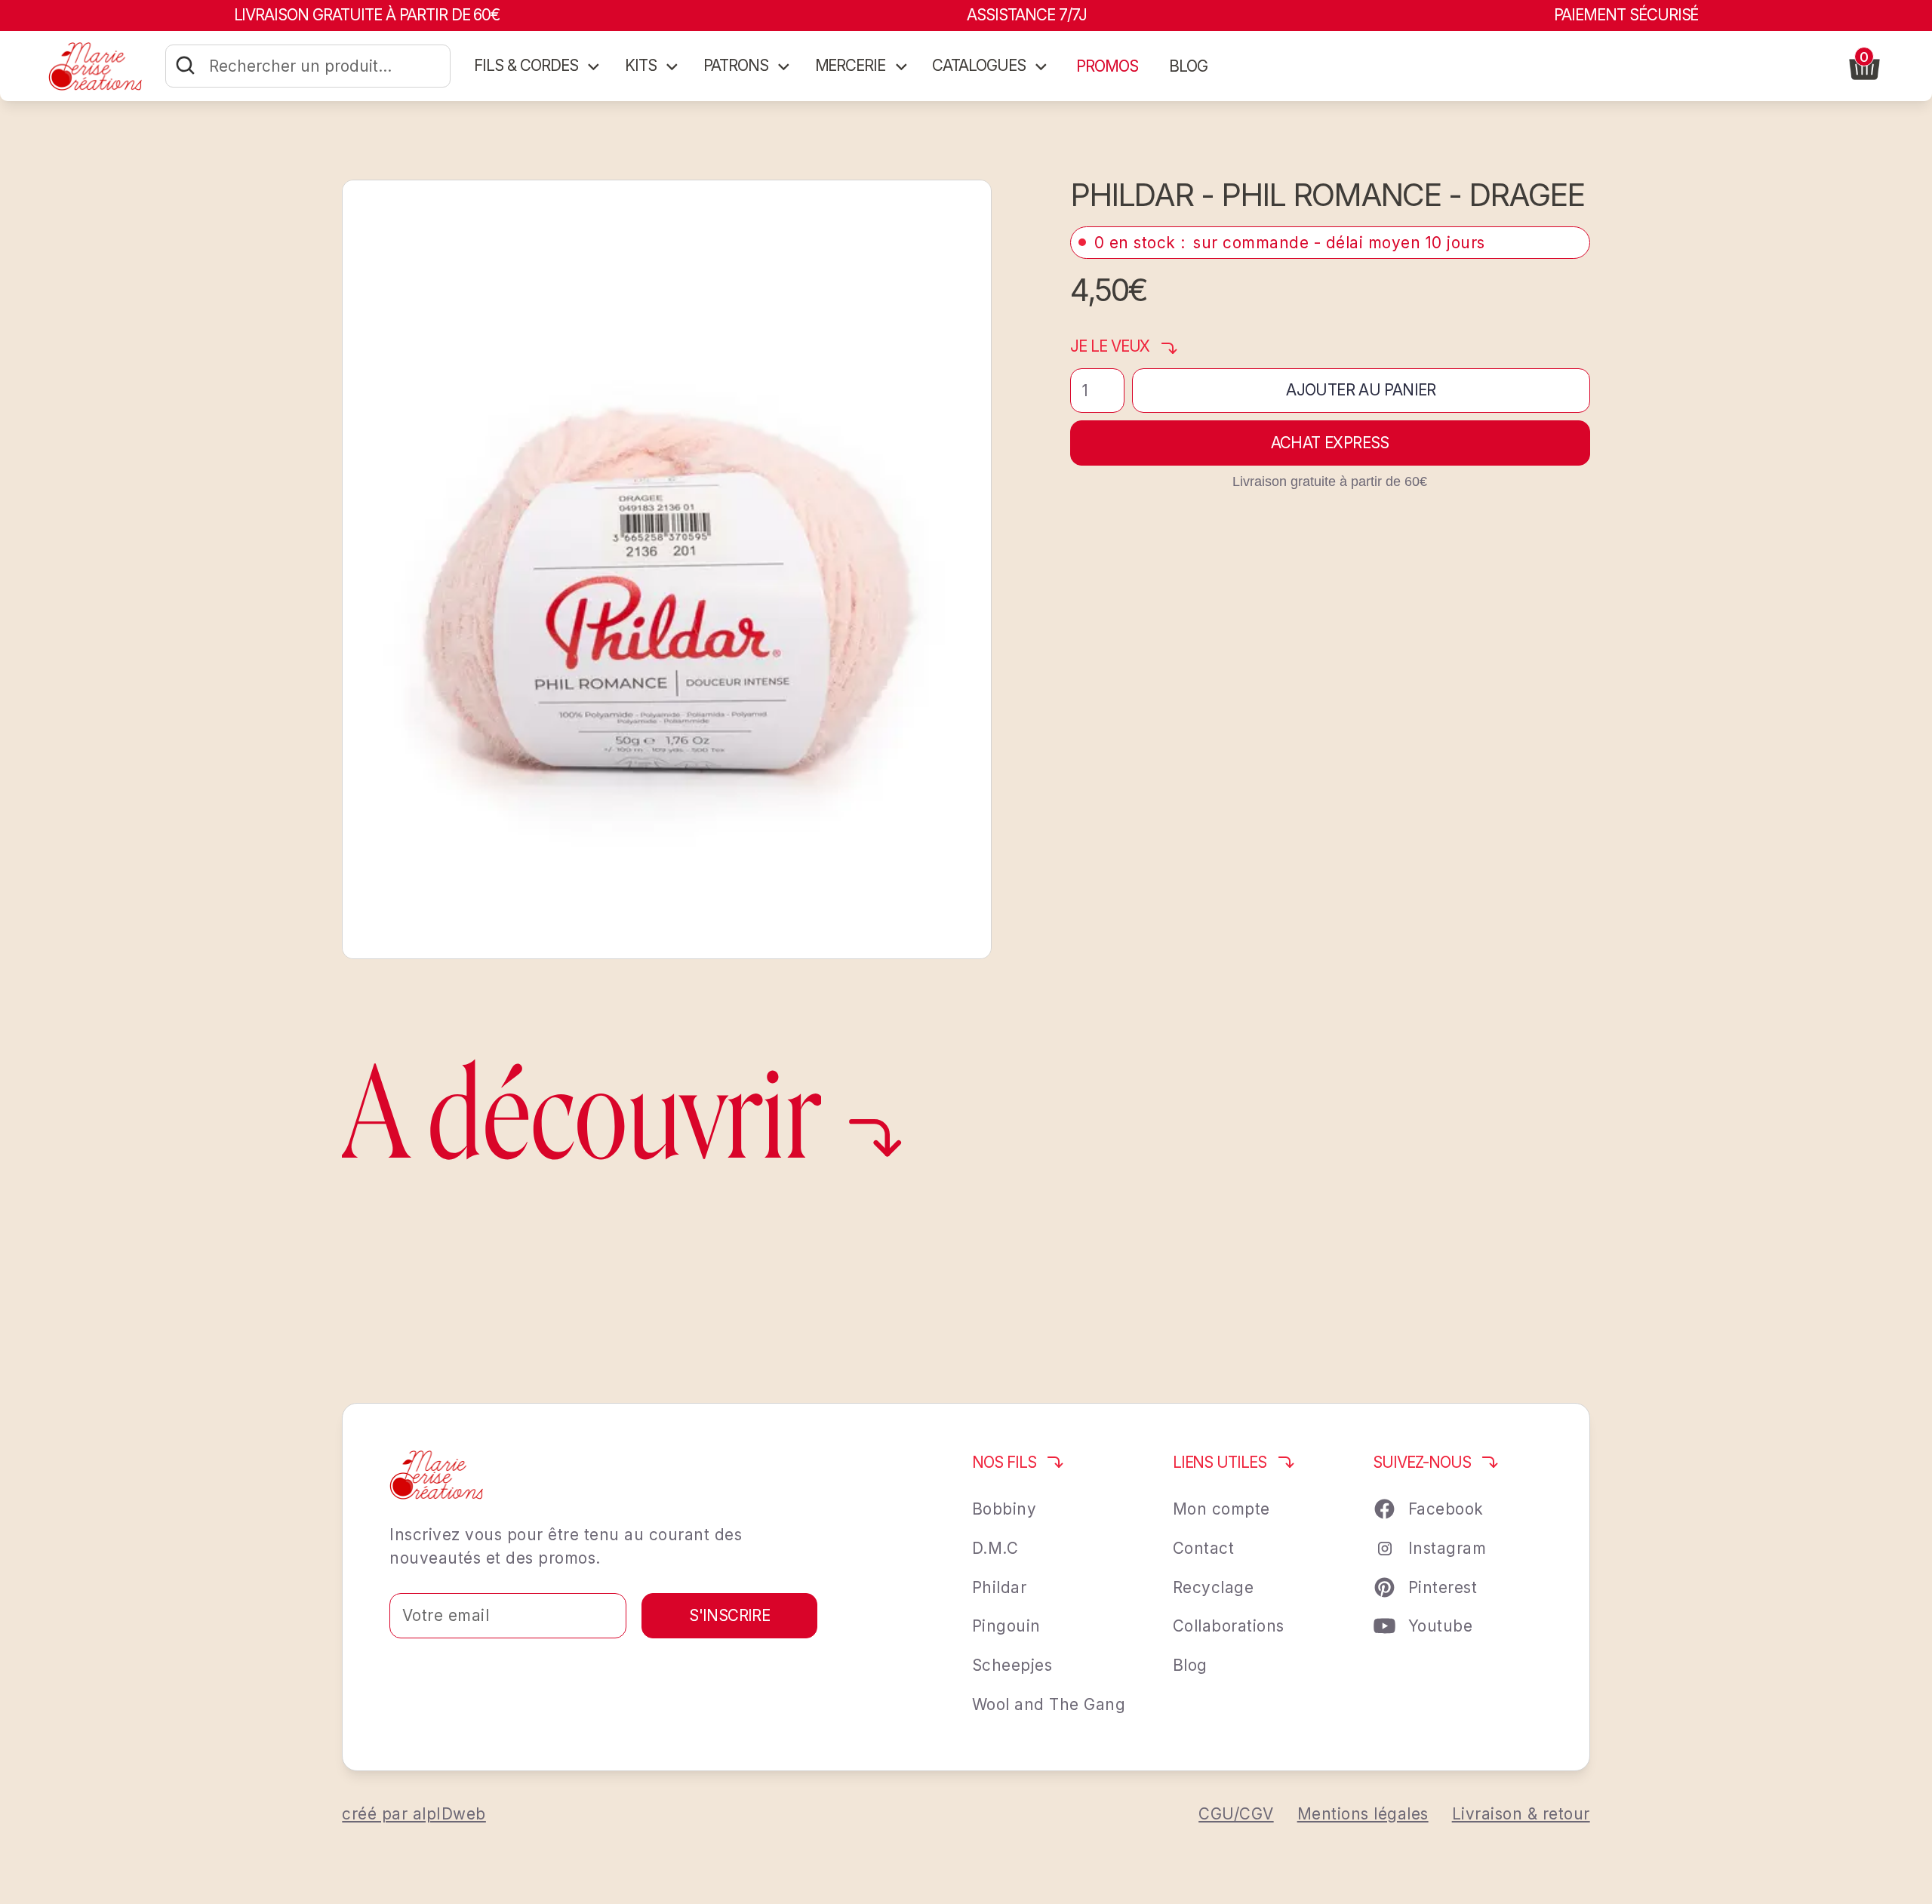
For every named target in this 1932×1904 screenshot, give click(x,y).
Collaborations (1229, 1626)
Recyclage (1214, 1587)
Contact (1204, 1548)
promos (1107, 66)
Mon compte (1221, 1509)
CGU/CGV (1236, 1814)
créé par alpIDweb (414, 1814)
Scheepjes (1012, 1665)
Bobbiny (1004, 1509)
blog (1188, 66)
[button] (538, 66)
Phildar (1000, 1587)
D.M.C (995, 1548)
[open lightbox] (667, 569)
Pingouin (1006, 1626)
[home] (95, 66)
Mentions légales (1363, 1814)
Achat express (1330, 443)
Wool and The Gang (1049, 1704)
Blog (1190, 1665)
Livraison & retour (1521, 1814)
